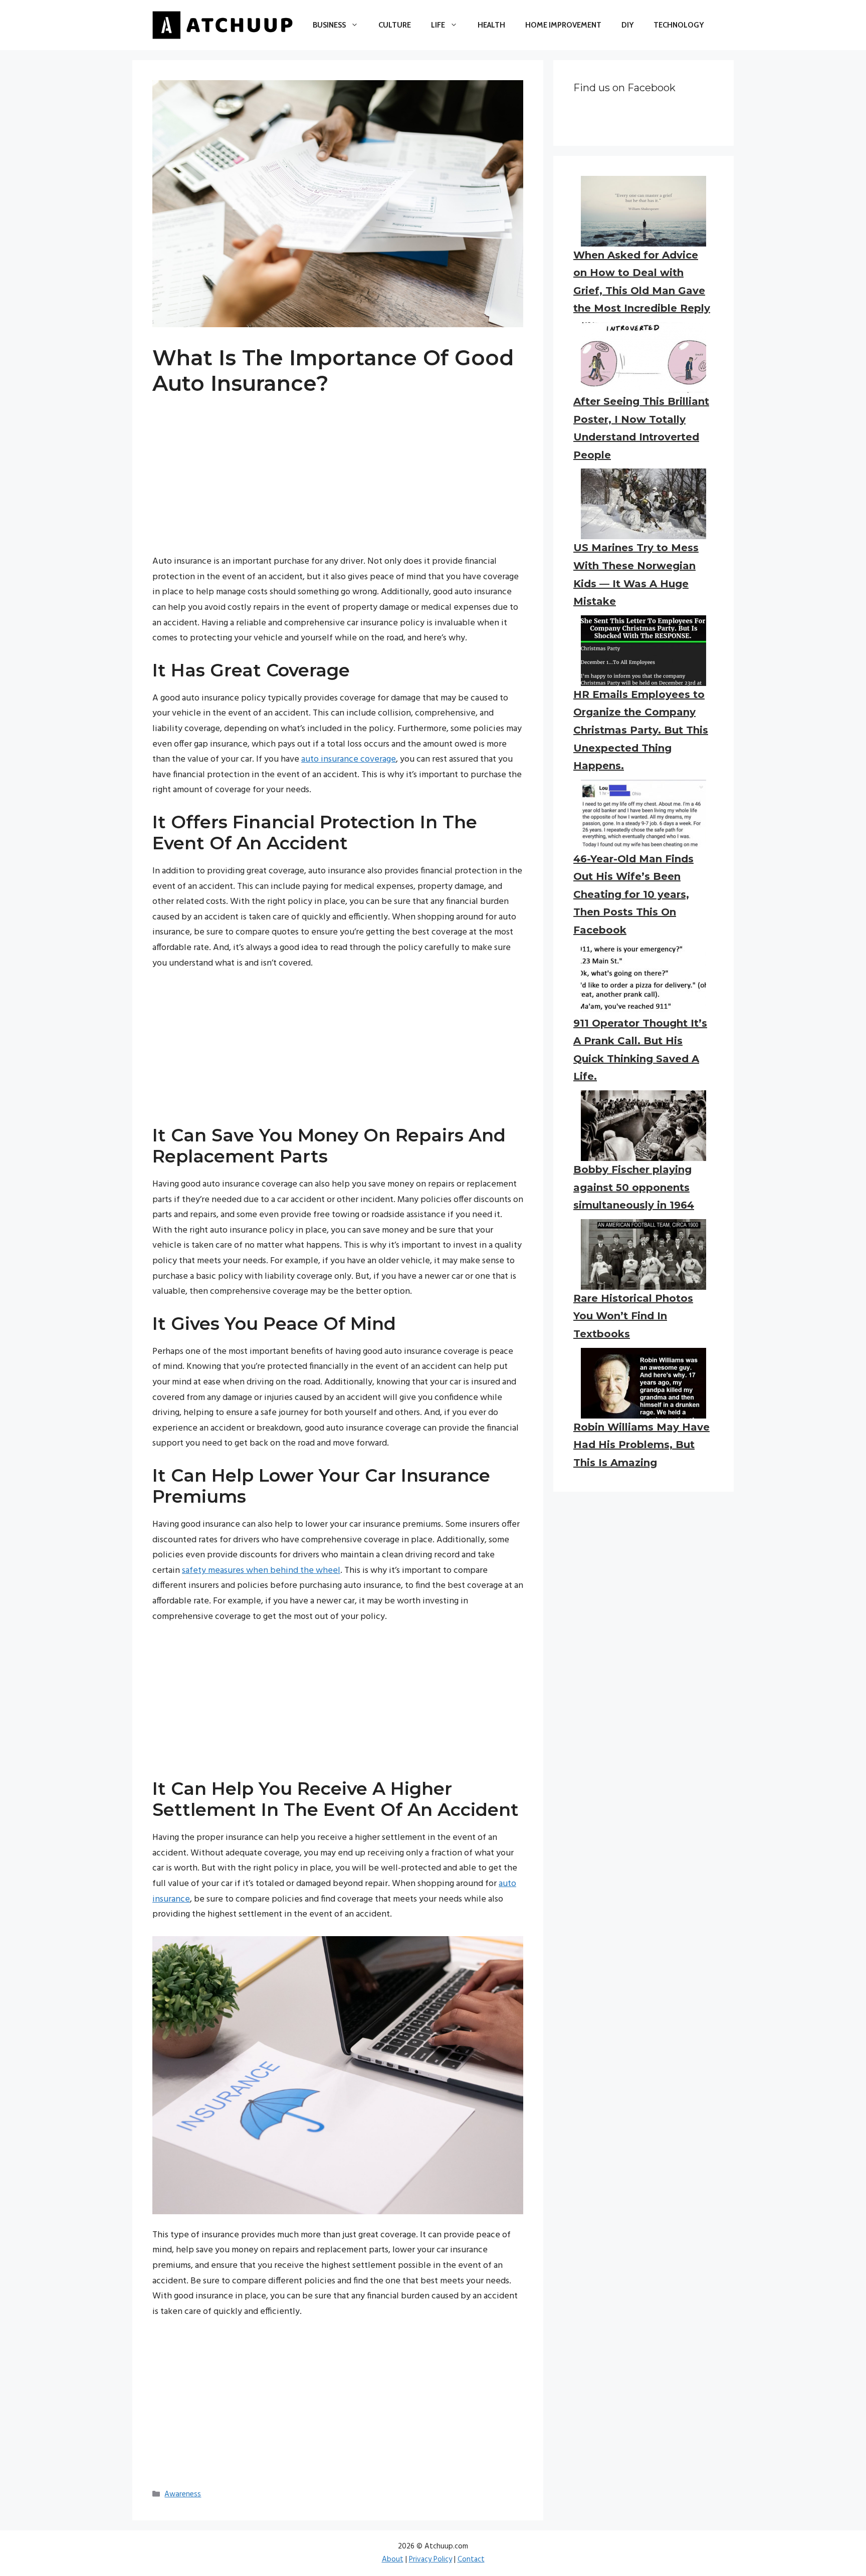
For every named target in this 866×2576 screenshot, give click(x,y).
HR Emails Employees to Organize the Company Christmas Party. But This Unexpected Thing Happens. (641, 730)
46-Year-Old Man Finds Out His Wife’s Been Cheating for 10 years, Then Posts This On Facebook (633, 894)
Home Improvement (563, 25)
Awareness (183, 2494)
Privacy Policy (430, 2559)
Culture (395, 25)
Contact (471, 2559)
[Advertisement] (338, 484)
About (393, 2559)
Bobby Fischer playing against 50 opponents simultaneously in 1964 (634, 1187)
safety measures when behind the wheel (261, 1571)
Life (438, 25)
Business (329, 25)
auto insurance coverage (349, 759)
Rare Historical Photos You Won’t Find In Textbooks (633, 1316)
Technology (679, 25)
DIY (627, 25)
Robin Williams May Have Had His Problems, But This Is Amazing (641, 1445)
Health (491, 25)
